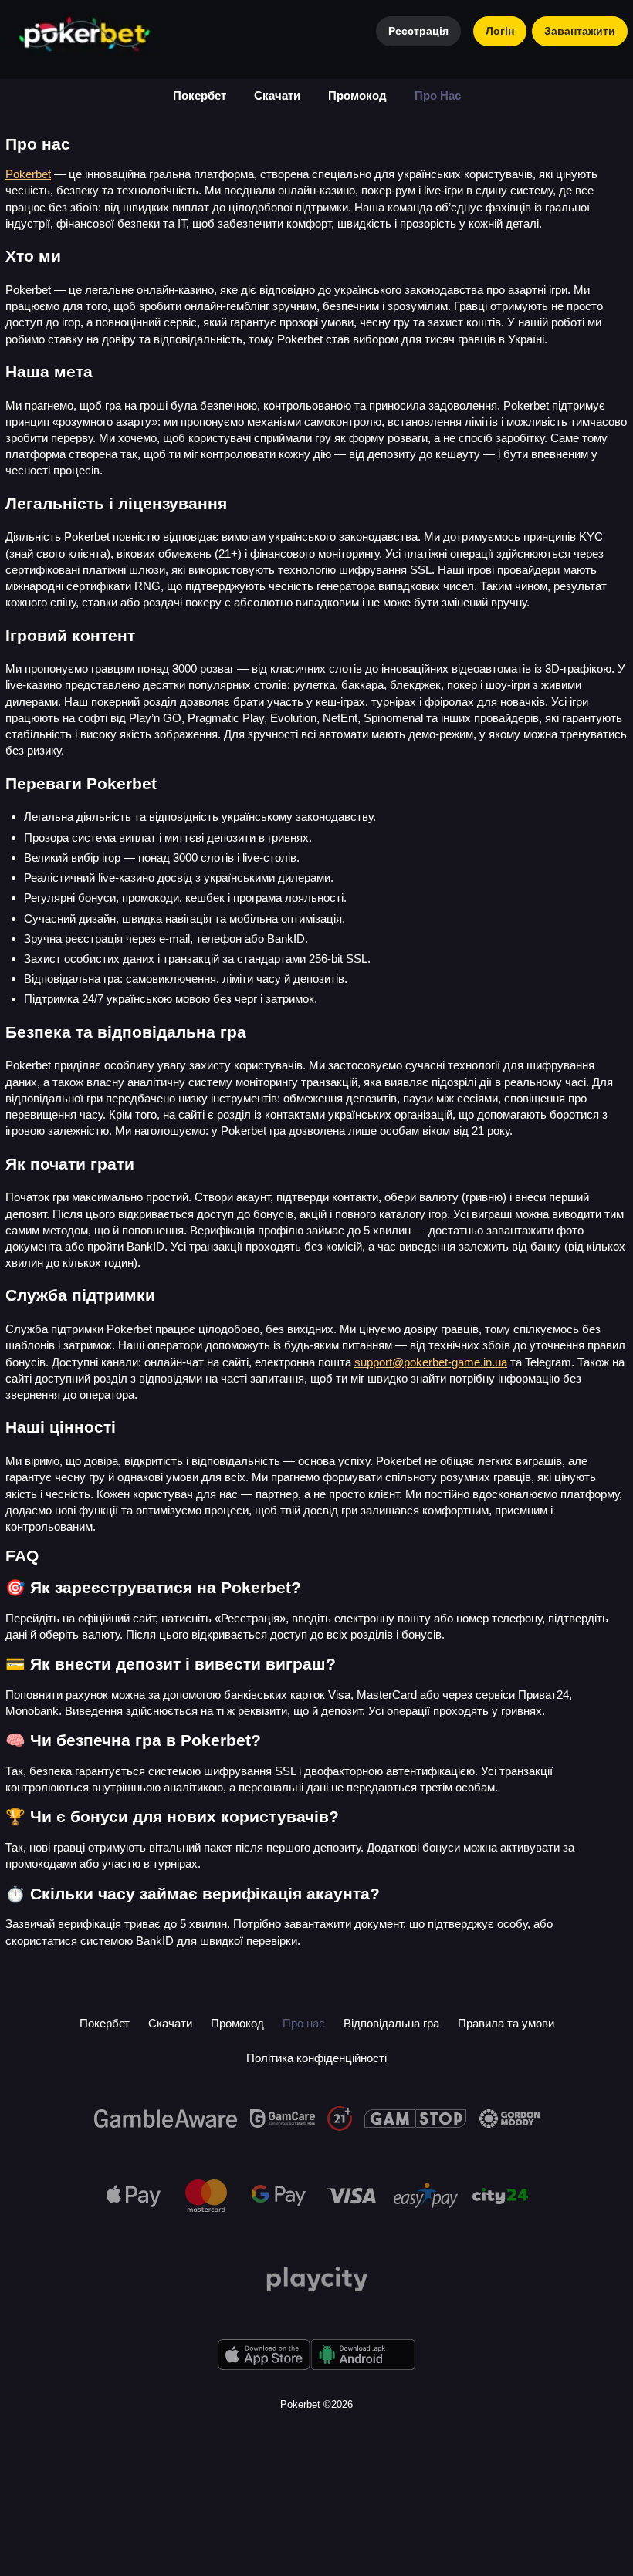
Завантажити (580, 31)
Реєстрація (418, 31)
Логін (500, 31)
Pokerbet (28, 174)
